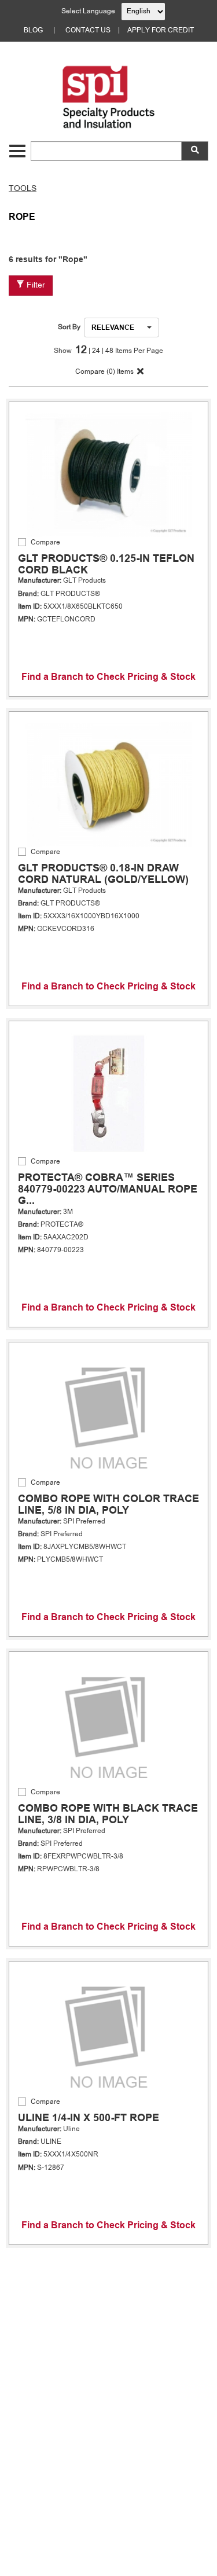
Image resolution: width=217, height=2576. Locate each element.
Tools (23, 189)
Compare (45, 543)
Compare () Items (104, 372)
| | (97, 351)
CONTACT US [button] (88, 31)
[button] (17, 151)
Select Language (88, 12)
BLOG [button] (33, 31)
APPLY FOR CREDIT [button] (161, 31)
